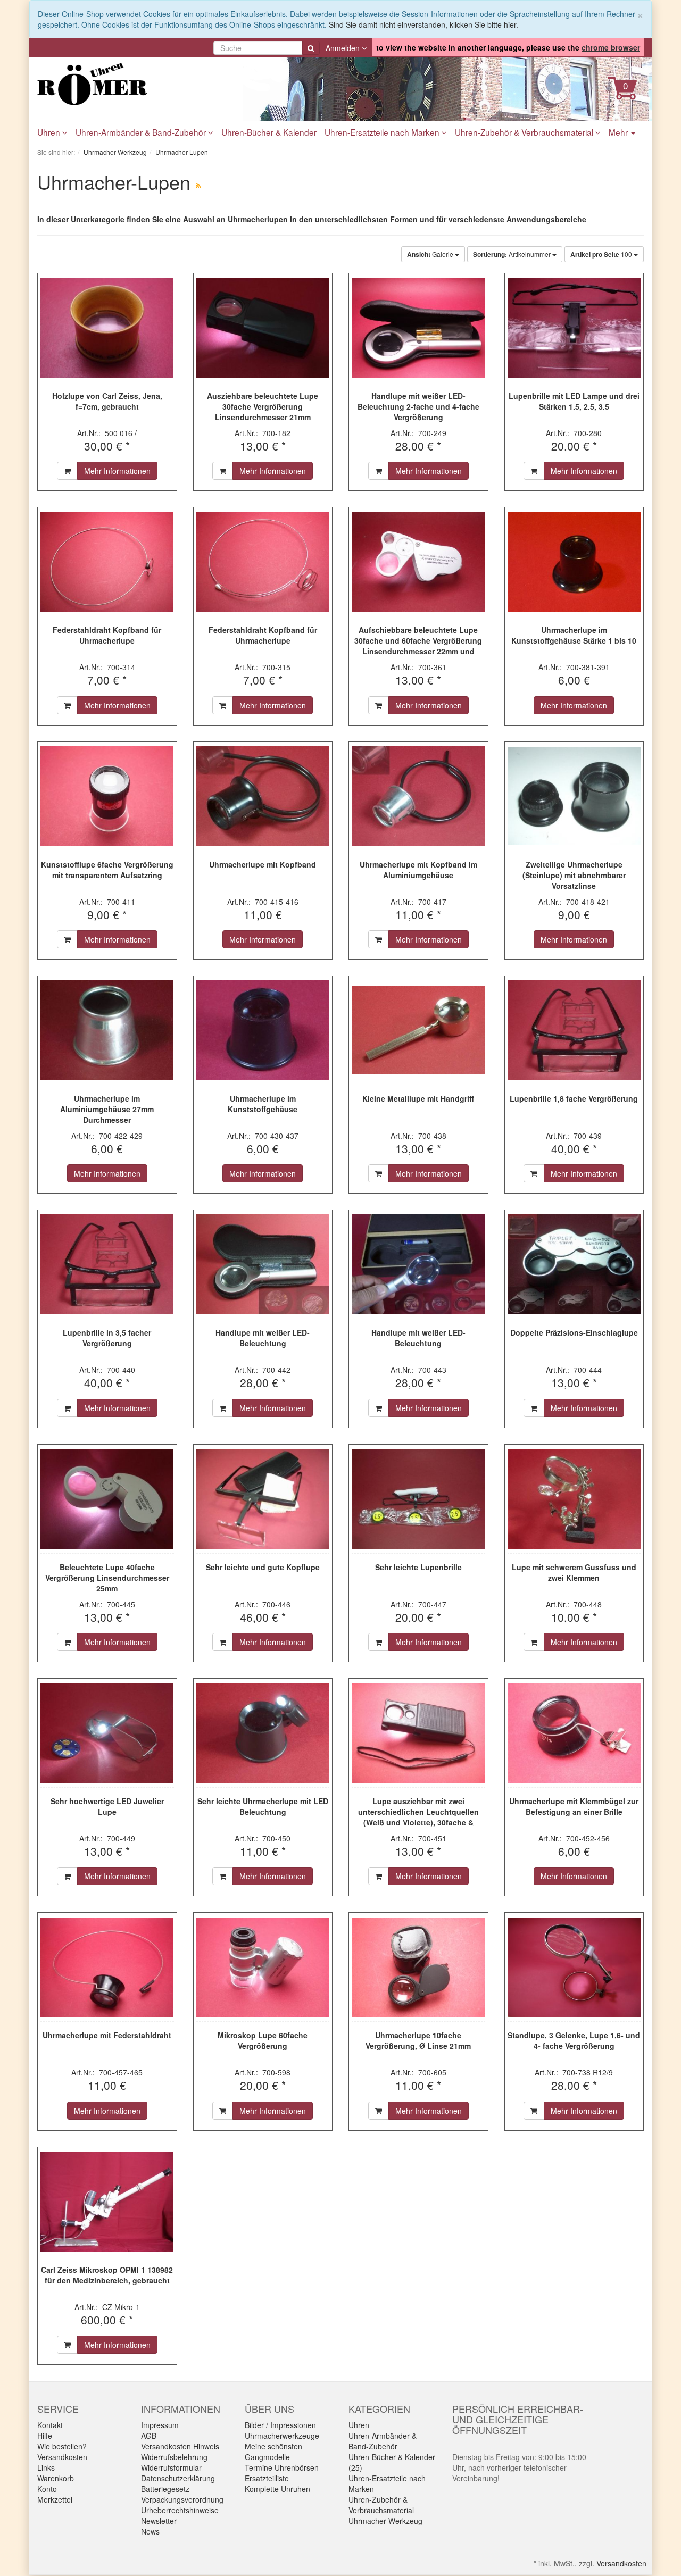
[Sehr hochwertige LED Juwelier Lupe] (107, 1733)
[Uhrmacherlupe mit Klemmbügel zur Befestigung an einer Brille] (574, 1733)
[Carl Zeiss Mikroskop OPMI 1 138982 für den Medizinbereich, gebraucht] (107, 2202)
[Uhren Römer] (133, 84)
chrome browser (611, 47)
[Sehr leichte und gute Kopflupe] (263, 1499)
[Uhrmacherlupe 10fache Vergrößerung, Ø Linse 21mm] (418, 1967)
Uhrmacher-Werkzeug (385, 2521)
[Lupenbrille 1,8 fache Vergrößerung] (574, 1030)
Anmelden (344, 48)
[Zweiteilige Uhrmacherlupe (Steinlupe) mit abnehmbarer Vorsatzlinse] (574, 796)
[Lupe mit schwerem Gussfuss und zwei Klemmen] (574, 1499)
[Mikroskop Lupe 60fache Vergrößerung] (263, 1967)
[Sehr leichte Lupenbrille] (418, 1499)
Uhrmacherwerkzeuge (282, 2436)
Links (46, 2467)
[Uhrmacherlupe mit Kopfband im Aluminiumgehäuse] (418, 796)
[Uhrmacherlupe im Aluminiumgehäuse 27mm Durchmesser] (107, 1030)
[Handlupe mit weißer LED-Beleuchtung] (263, 1264)
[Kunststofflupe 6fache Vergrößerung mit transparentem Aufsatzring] (107, 796)
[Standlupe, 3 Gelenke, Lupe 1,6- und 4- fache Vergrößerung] (574, 1967)
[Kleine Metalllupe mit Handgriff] (418, 1030)
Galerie (431, 254)
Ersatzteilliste (267, 2478)
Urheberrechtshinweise (180, 2510)
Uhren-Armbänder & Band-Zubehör (142, 132)
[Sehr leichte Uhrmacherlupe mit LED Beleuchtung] (263, 1733)
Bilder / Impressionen (280, 2425)
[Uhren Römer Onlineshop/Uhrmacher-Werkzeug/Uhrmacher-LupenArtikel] (198, 185)
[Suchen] (311, 48)
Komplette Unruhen (277, 2489)
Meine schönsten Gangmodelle (273, 2452)
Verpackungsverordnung (182, 2499)
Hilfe (45, 2436)
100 (602, 254)
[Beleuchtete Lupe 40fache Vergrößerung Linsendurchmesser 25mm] (107, 1499)
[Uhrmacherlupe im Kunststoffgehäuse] (263, 1030)
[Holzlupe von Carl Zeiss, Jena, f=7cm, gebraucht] (107, 328)
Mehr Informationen (117, 471)
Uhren (50, 132)
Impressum (160, 2425)
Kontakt (50, 2425)
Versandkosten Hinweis (180, 2446)
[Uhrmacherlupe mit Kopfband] (263, 796)
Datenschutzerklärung (178, 2478)
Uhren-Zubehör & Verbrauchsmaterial (525, 132)
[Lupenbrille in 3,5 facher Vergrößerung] (107, 1264)
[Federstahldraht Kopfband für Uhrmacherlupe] (107, 562)
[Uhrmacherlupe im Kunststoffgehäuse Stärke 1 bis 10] (574, 562)
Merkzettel (55, 2499)
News (150, 2531)
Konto (47, 2489)
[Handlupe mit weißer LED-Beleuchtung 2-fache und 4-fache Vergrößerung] (418, 328)
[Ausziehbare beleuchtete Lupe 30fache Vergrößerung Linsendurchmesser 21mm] (263, 328)
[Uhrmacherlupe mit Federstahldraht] (107, 1967)
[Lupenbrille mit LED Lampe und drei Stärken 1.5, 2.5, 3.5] (574, 328)
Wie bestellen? (62, 2446)
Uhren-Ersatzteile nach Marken (383, 132)
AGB (149, 2436)
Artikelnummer (513, 254)
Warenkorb (56, 2478)
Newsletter (159, 2521)
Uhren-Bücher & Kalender (269, 132)
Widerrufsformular (171, 2467)
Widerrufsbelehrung (174, 2457)
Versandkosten (62, 2457)
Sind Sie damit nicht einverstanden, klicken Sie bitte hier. (423, 24)
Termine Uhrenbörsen (282, 2467)
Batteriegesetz (165, 2489)
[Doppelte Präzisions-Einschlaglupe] (574, 1264)
